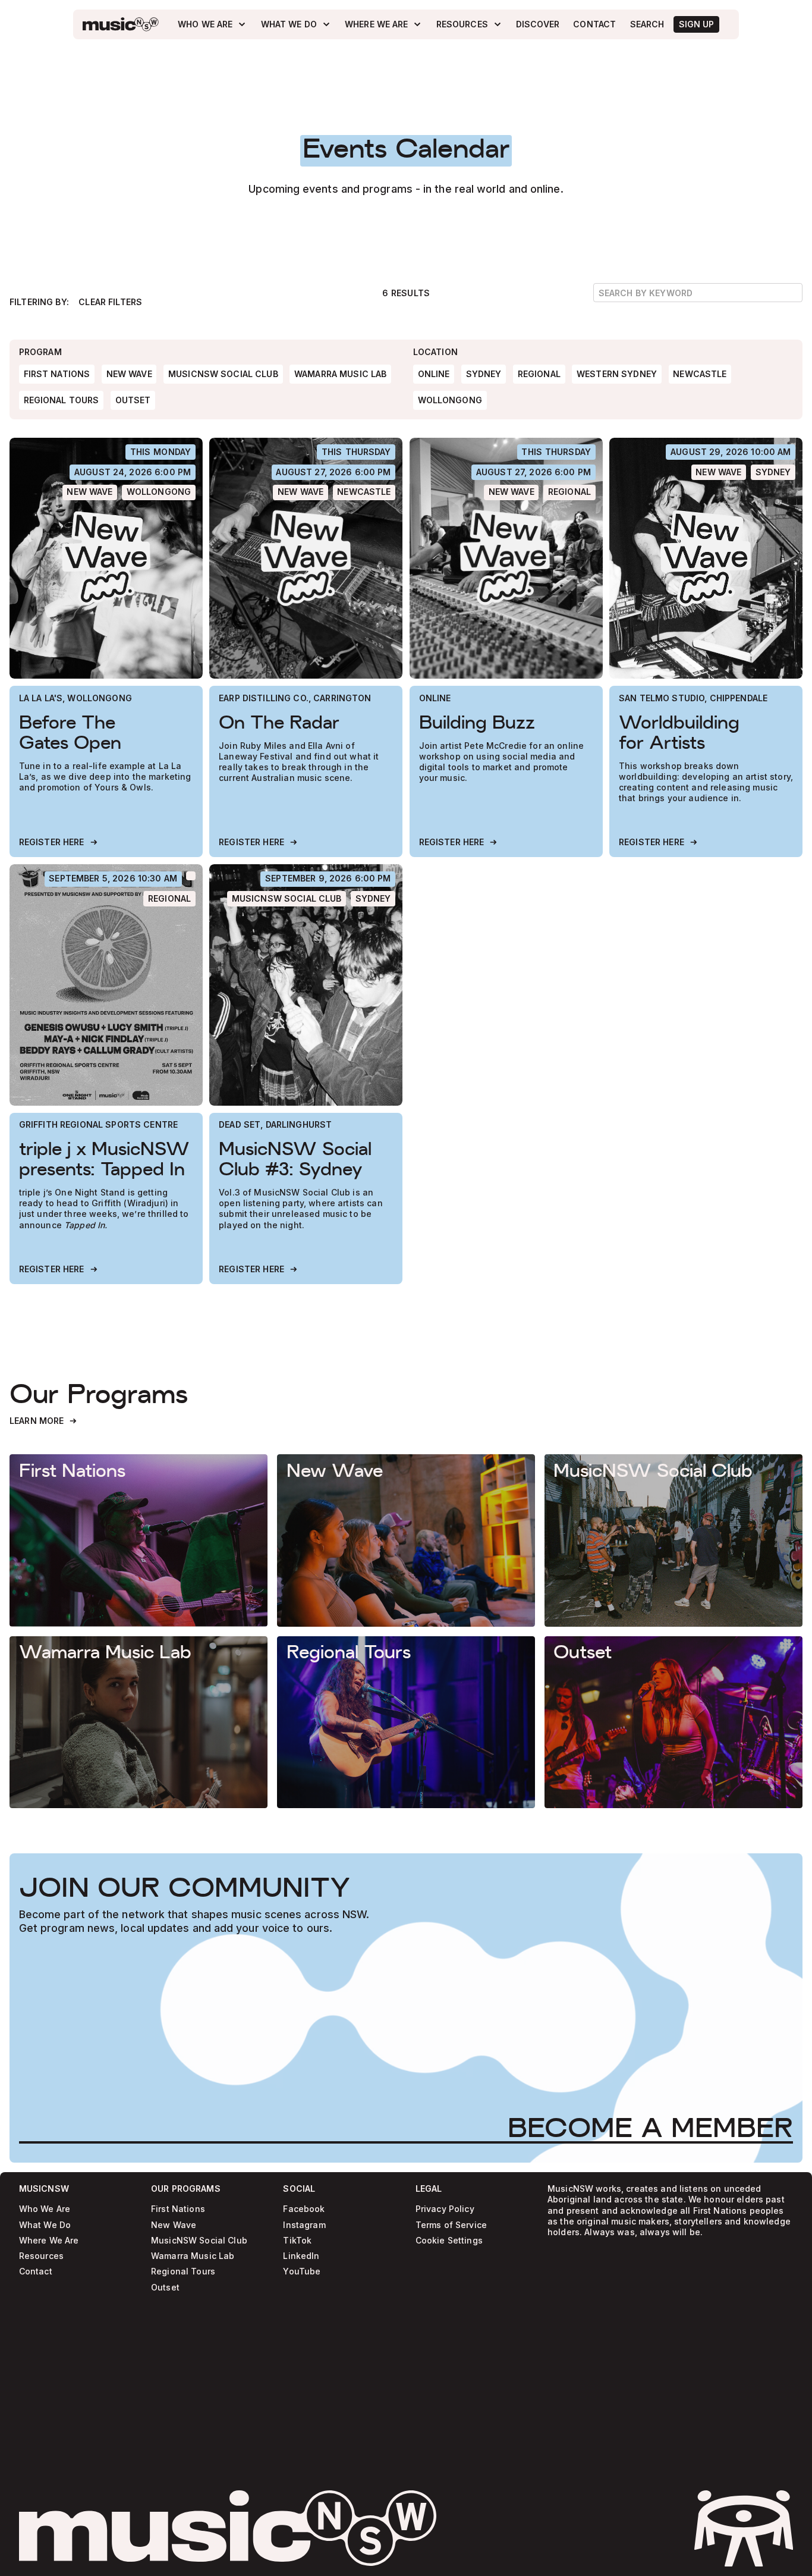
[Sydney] (773, 472)
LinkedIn (301, 2256)
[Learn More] (44, 1421)
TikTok (297, 2241)
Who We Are (45, 2209)
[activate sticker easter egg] (744, 2528)
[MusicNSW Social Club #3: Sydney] (306, 985)
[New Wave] (90, 492)
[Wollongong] (159, 492)
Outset (165, 2288)
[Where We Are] (383, 24)
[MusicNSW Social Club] (287, 899)
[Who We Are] (212, 24)
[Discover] (538, 24)
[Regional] (569, 492)
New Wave (174, 2225)
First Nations (178, 2209)
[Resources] (469, 24)
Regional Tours (183, 2272)
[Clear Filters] (110, 302)
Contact (36, 2272)
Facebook (304, 2209)
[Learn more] (139, 1540)
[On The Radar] (306, 559)
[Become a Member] (650, 2127)
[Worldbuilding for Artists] (706, 559)
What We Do (45, 2225)
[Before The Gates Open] (106, 559)
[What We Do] (296, 24)
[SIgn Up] (696, 24)
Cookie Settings (449, 2241)
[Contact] (595, 24)
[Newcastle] (364, 492)
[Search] (647, 24)
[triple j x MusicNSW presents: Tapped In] (106, 985)
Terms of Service (451, 2225)
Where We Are (49, 2241)
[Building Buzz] (506, 559)
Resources (41, 2256)
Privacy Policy (445, 2209)
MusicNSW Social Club (199, 2241)
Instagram (304, 2225)
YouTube (302, 2272)
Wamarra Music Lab (193, 2256)
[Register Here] (59, 843)
